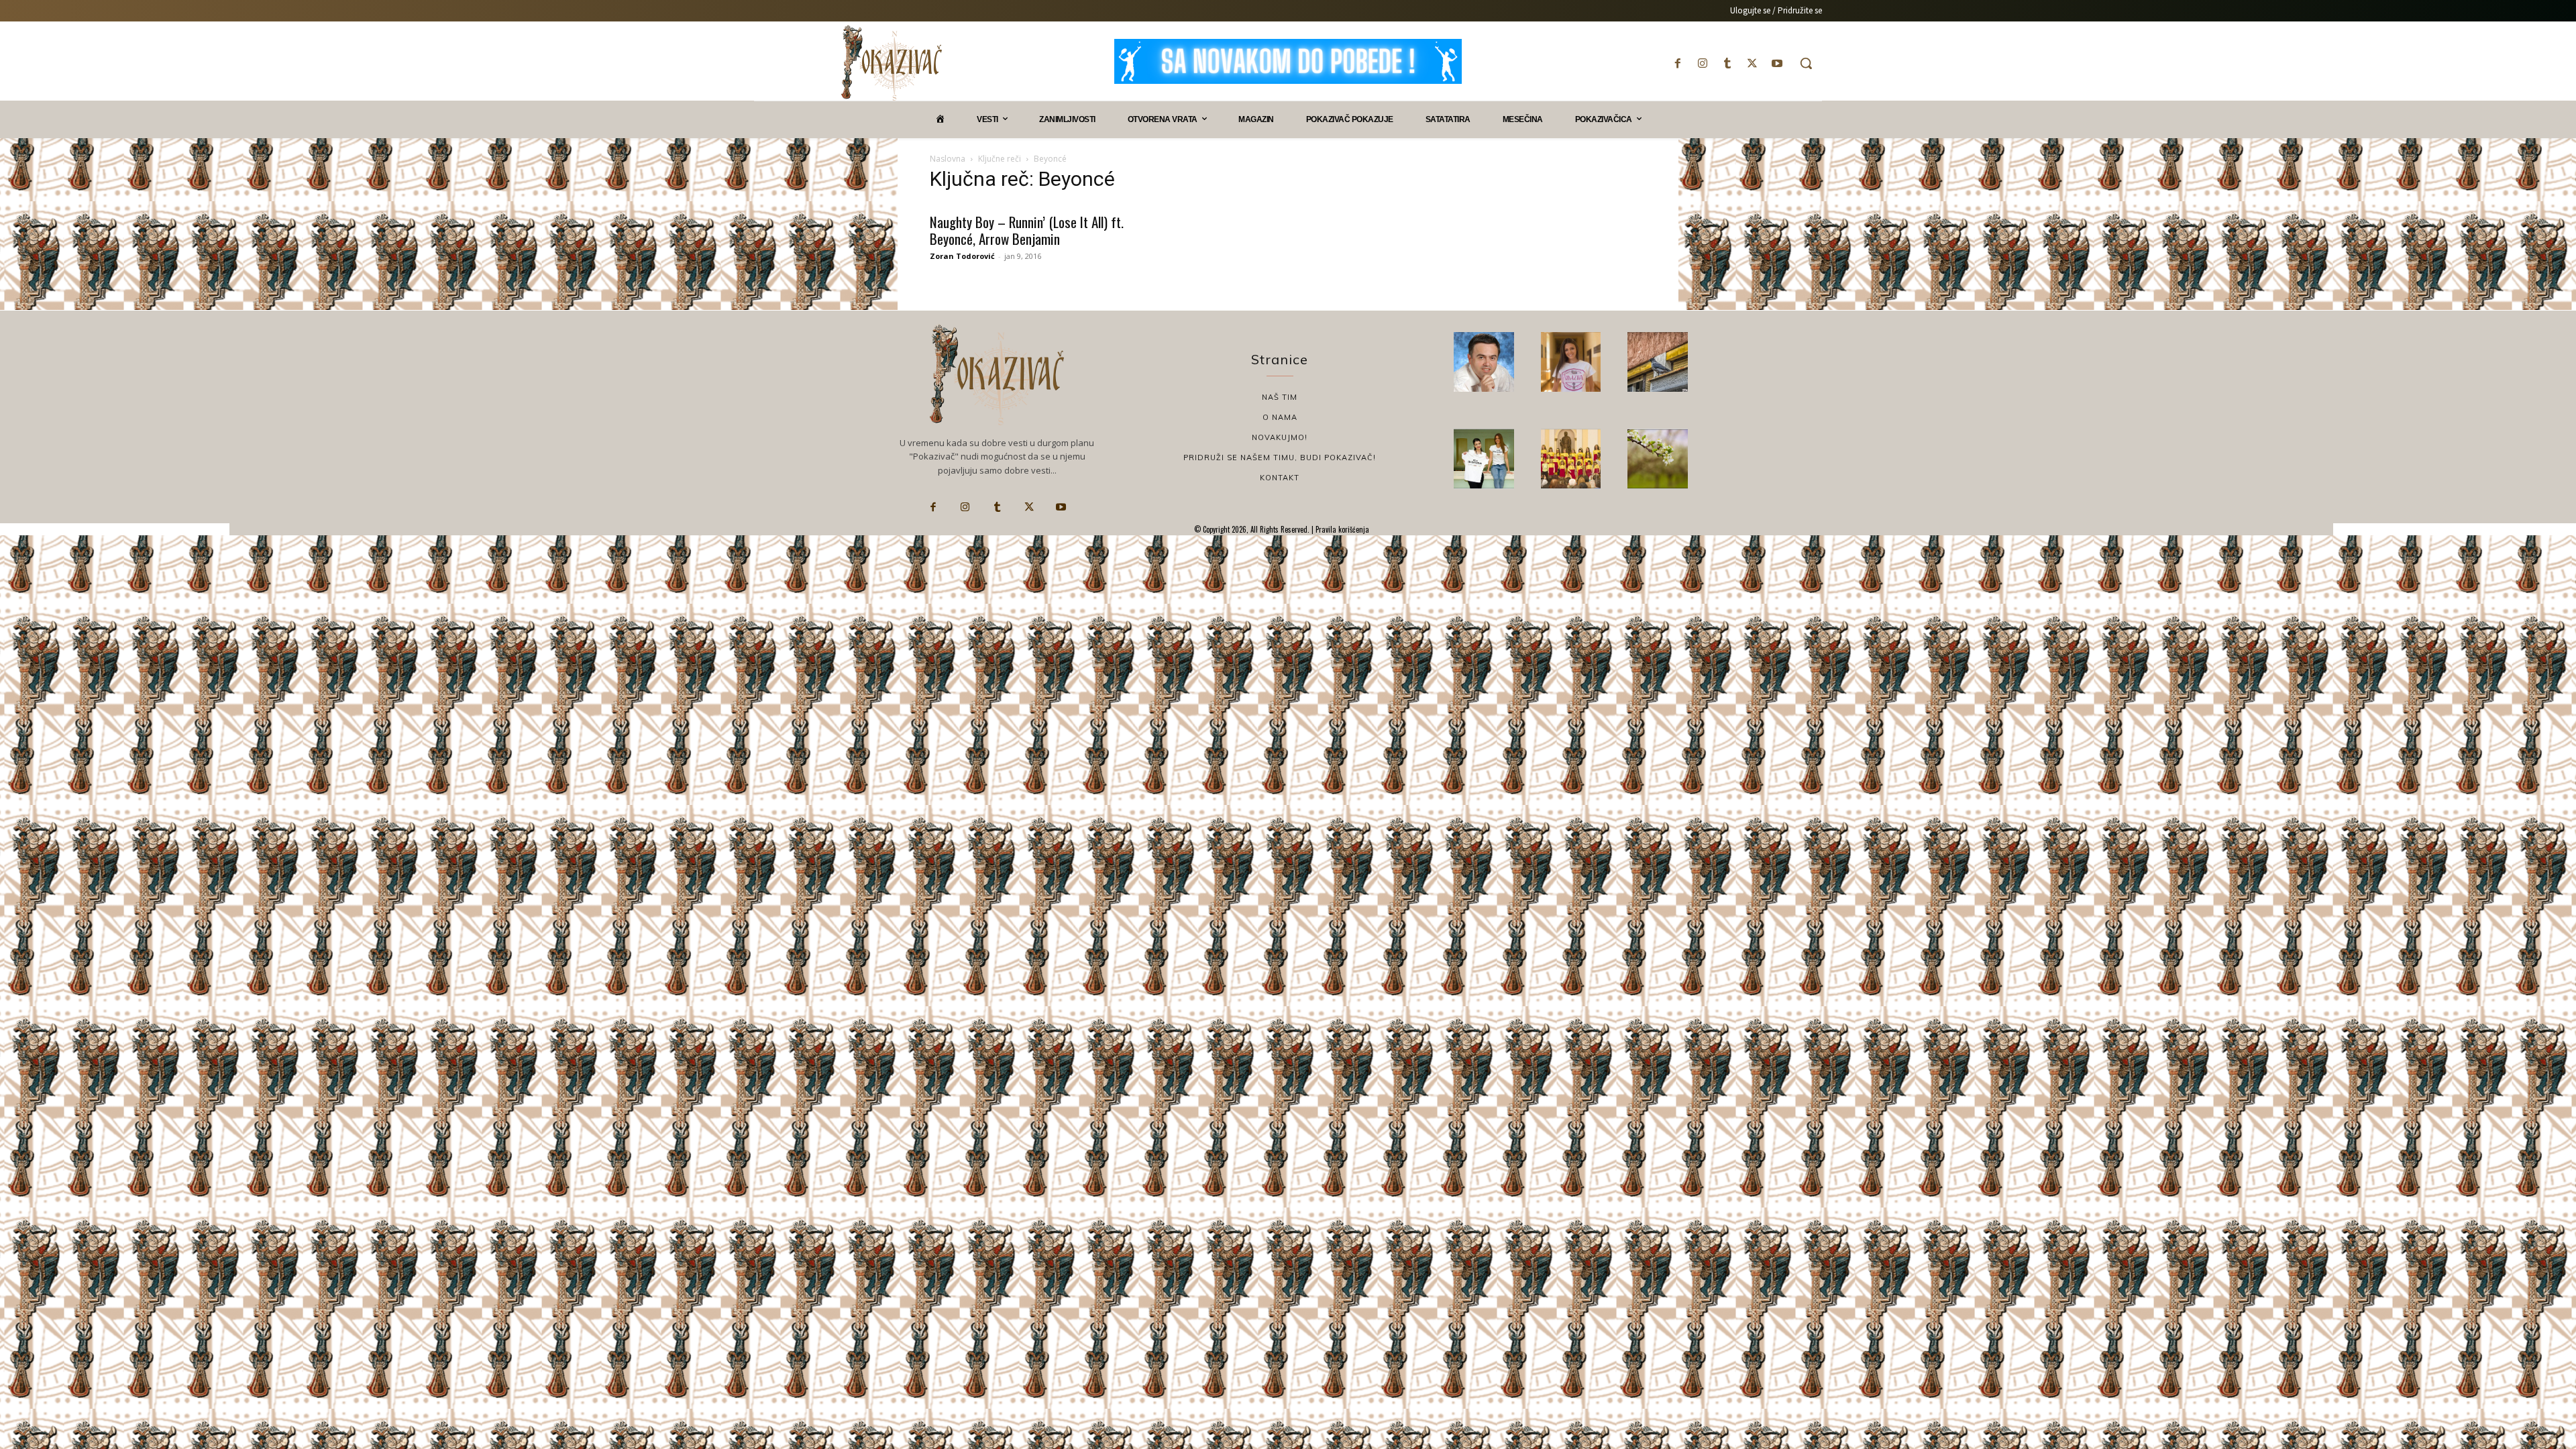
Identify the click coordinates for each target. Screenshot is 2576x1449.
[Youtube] (1777, 63)
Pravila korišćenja (1341, 529)
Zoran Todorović (962, 256)
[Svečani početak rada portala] (1571, 459)
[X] (1753, 63)
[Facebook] (1677, 63)
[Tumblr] (1727, 63)
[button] (1806, 63)
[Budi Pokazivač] (1484, 459)
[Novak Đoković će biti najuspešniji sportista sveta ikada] (1484, 362)
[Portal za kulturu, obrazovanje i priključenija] (892, 63)
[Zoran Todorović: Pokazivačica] (1658, 362)
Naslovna (948, 159)
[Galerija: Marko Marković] (1658, 459)
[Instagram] (1702, 63)
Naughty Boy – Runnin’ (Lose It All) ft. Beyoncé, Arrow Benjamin (1027, 230)
